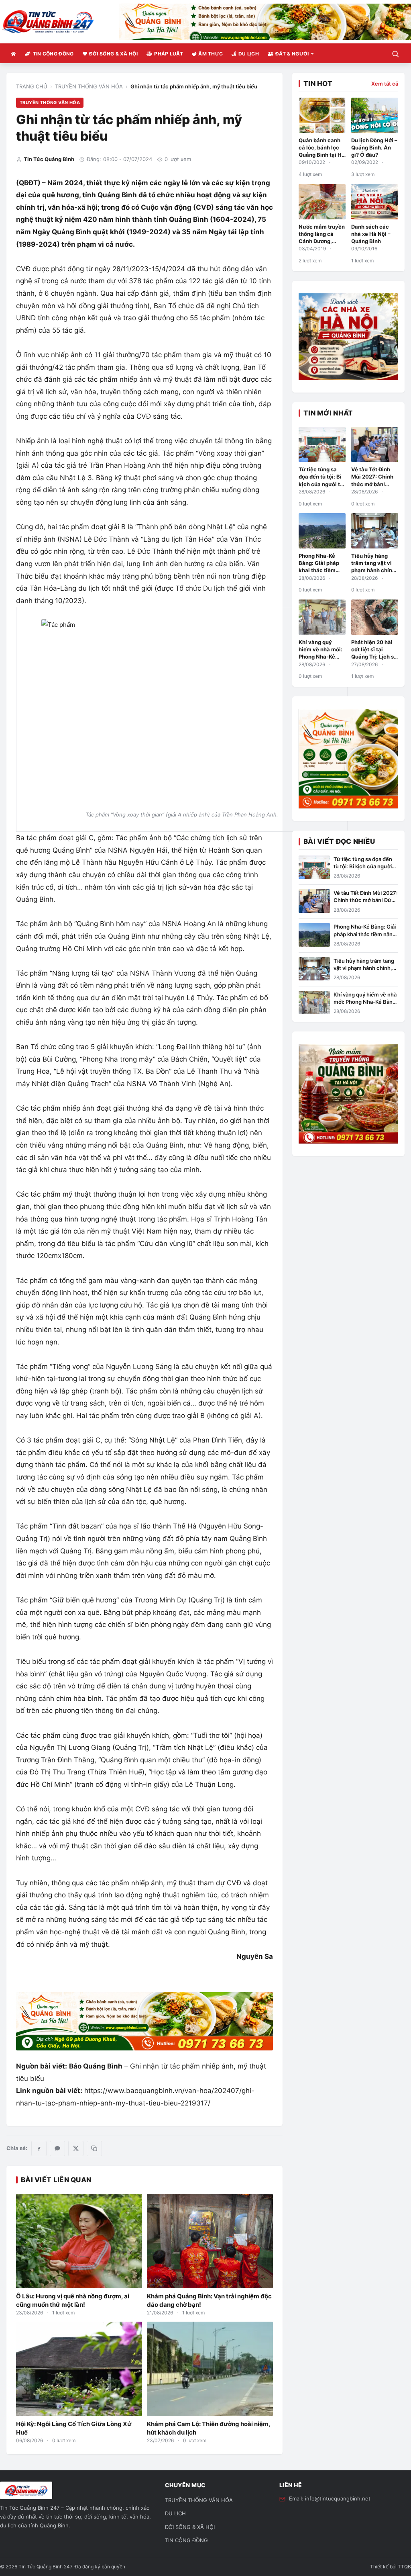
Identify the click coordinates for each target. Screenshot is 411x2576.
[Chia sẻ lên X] (76, 2148)
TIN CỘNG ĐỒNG (53, 54)
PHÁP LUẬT (169, 54)
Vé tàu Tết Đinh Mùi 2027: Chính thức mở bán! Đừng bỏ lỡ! (366, 900)
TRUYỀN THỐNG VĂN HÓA (89, 86)
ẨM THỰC (211, 54)
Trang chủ (32, 86)
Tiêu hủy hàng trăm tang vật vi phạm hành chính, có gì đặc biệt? (364, 968)
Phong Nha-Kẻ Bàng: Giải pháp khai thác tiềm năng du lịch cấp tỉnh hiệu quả (320, 570)
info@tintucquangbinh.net (338, 2498)
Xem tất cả (385, 84)
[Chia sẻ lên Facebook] (39, 2148)
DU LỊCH (249, 54)
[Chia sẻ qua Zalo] (57, 2148)
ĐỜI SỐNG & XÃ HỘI (113, 54)
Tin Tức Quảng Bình (49, 159)
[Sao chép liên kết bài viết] (94, 2148)
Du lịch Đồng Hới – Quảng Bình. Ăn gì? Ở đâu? (374, 147)
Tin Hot (318, 84)
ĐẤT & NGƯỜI (292, 54)
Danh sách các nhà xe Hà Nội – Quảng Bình (371, 234)
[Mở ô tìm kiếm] (395, 54)
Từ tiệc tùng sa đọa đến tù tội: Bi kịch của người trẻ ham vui (363, 866)
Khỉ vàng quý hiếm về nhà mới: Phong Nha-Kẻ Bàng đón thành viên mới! (320, 657)
